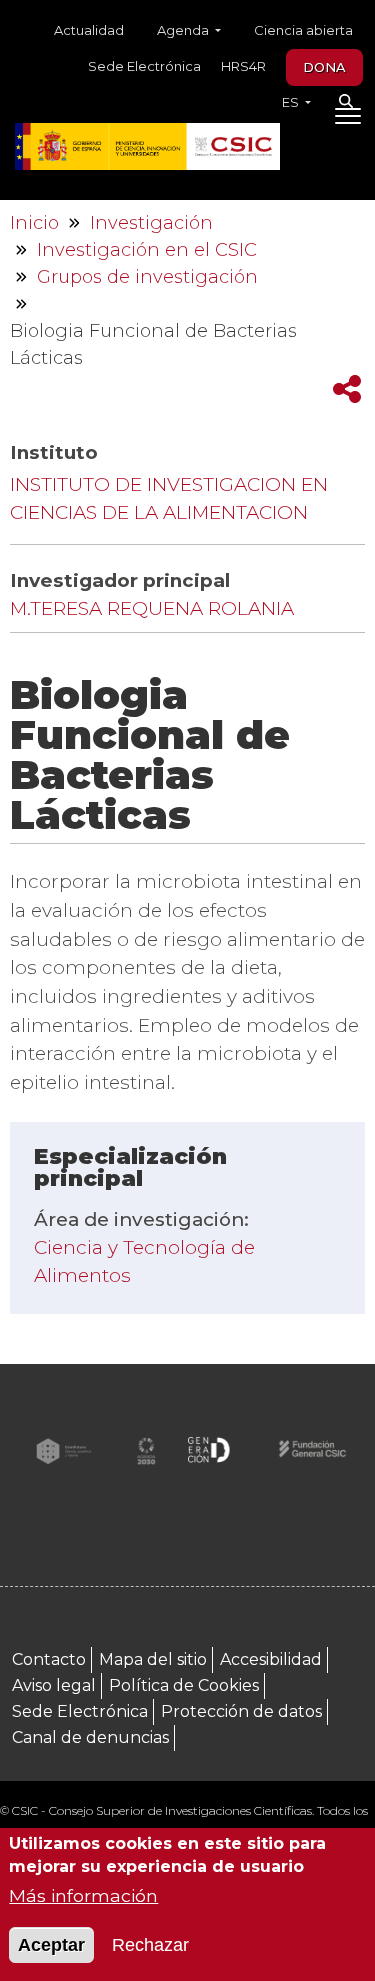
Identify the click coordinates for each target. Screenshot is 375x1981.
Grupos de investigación (147, 277)
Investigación (151, 223)
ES (292, 102)
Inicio (34, 223)
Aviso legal (54, 1685)
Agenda (184, 30)
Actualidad (89, 30)
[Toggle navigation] (347, 120)
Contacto (49, 1659)
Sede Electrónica (144, 66)
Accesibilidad (271, 1659)
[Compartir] (347, 389)
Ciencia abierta (303, 30)
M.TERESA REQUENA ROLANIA (152, 608)
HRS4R (243, 66)
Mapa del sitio (153, 1659)
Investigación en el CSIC (147, 250)
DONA (324, 67)
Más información (83, 1895)
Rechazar (150, 1945)
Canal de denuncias (90, 1737)
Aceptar (51, 1945)
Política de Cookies (184, 1685)
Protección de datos (241, 1711)
